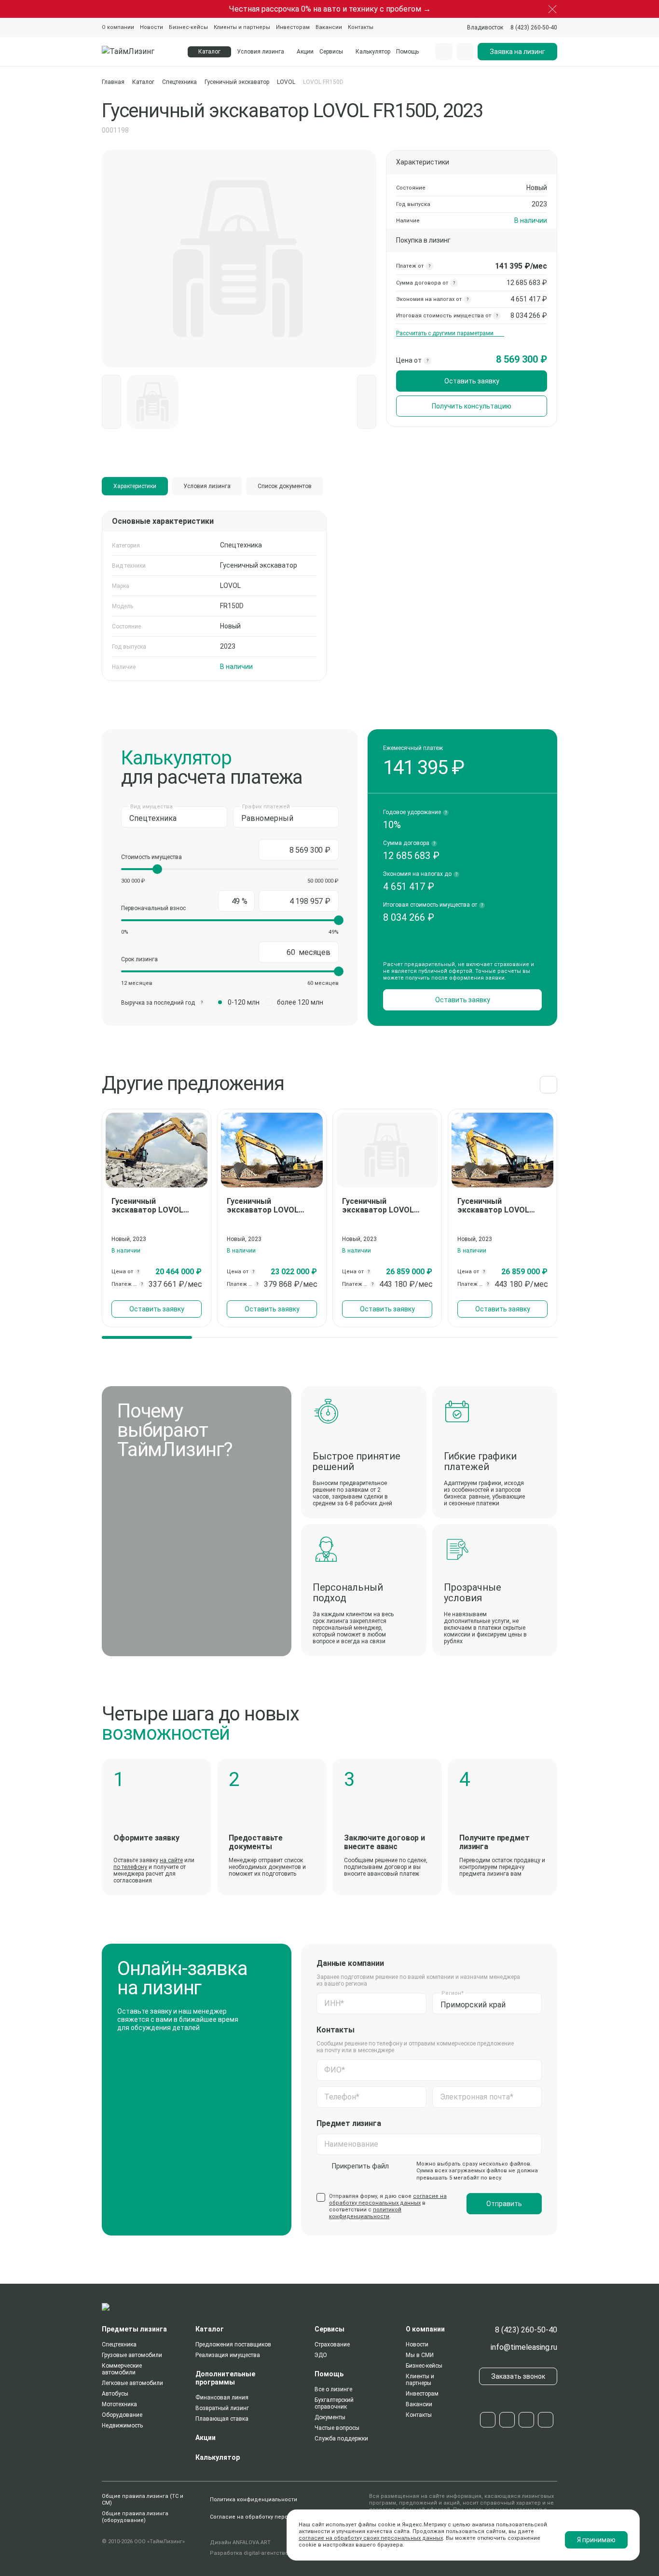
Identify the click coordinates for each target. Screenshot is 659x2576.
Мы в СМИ (420, 2355)
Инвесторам (293, 27)
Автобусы (115, 2394)
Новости (151, 27)
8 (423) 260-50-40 (526, 2330)
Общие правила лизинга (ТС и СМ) (143, 2500)
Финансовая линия (222, 2398)
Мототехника (119, 2404)
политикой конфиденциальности (365, 2213)
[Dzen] (546, 2420)
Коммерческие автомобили (122, 2369)
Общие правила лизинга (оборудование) (135, 2517)
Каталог (143, 82)
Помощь (407, 52)
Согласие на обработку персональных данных (273, 2517)
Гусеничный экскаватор (237, 82)
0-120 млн (244, 1002)
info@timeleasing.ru (524, 2347)
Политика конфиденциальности (254, 2500)
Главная (113, 82)
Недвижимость (122, 2426)
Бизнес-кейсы (188, 27)
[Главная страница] (139, 52)
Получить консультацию (472, 406)
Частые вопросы (337, 2428)
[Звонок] (465, 52)
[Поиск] (444, 52)
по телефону (130, 1867)
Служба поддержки (341, 2439)
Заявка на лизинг (517, 52)
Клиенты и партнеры (242, 27)
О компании (118, 27)
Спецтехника (179, 82)
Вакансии (329, 27)
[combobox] (485, 27)
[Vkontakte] (507, 2420)
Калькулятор (373, 52)
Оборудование (122, 2415)
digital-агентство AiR (271, 2553)
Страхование (332, 2344)
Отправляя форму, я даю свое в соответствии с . (388, 2206)
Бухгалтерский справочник (334, 2403)
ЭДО (321, 2355)
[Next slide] (549, 1085)
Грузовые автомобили (132, 2355)
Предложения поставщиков (233, 2344)
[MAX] (526, 2420)
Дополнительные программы (225, 2378)
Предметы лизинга (134, 2329)
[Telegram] (488, 2420)
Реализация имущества (228, 2355)
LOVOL (286, 82)
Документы (330, 2417)
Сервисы (331, 52)
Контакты (361, 27)
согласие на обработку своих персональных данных (371, 2538)
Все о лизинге (333, 2389)
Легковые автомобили (132, 2383)
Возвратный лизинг (222, 2408)
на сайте (171, 1860)
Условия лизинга (261, 52)
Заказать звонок (518, 2376)
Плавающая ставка (222, 2419)
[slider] (157, 869)
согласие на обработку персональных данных (388, 2200)
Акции (305, 52)
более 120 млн (300, 1002)
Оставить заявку (472, 381)
